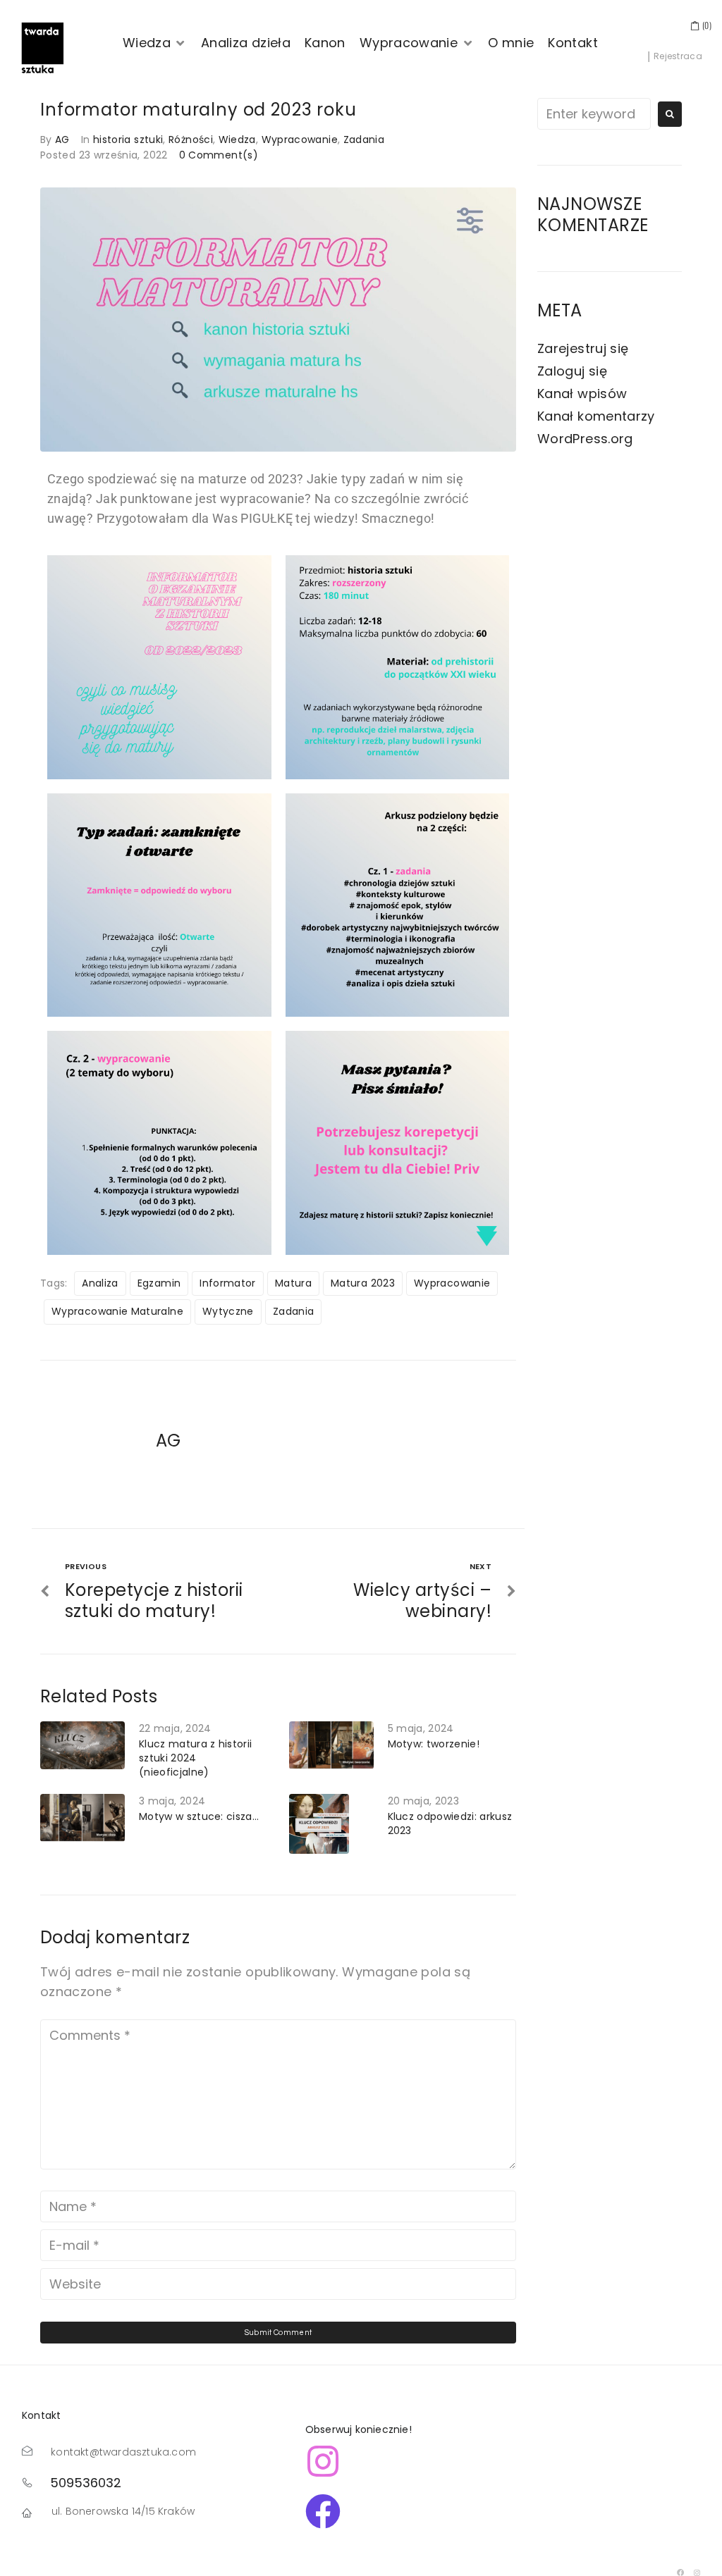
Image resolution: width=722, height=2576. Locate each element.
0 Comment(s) (219, 155)
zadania (294, 1311)
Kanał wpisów (582, 394)
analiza (100, 1283)
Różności (191, 140)
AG (62, 140)
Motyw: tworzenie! (434, 1744)
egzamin (159, 1283)
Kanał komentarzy (596, 416)
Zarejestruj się (583, 348)
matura (293, 1283)
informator (228, 1283)
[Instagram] (697, 2572)
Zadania (364, 140)
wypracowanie (452, 1283)
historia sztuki (128, 140)
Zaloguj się (572, 371)
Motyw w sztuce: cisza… (199, 1816)
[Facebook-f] (681, 2572)
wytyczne (228, 1311)
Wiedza (237, 140)
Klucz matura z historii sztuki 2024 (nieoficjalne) (195, 1758)
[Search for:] (594, 114)
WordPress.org (585, 439)
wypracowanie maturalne (117, 1311)
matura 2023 (363, 1283)
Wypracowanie (300, 140)
